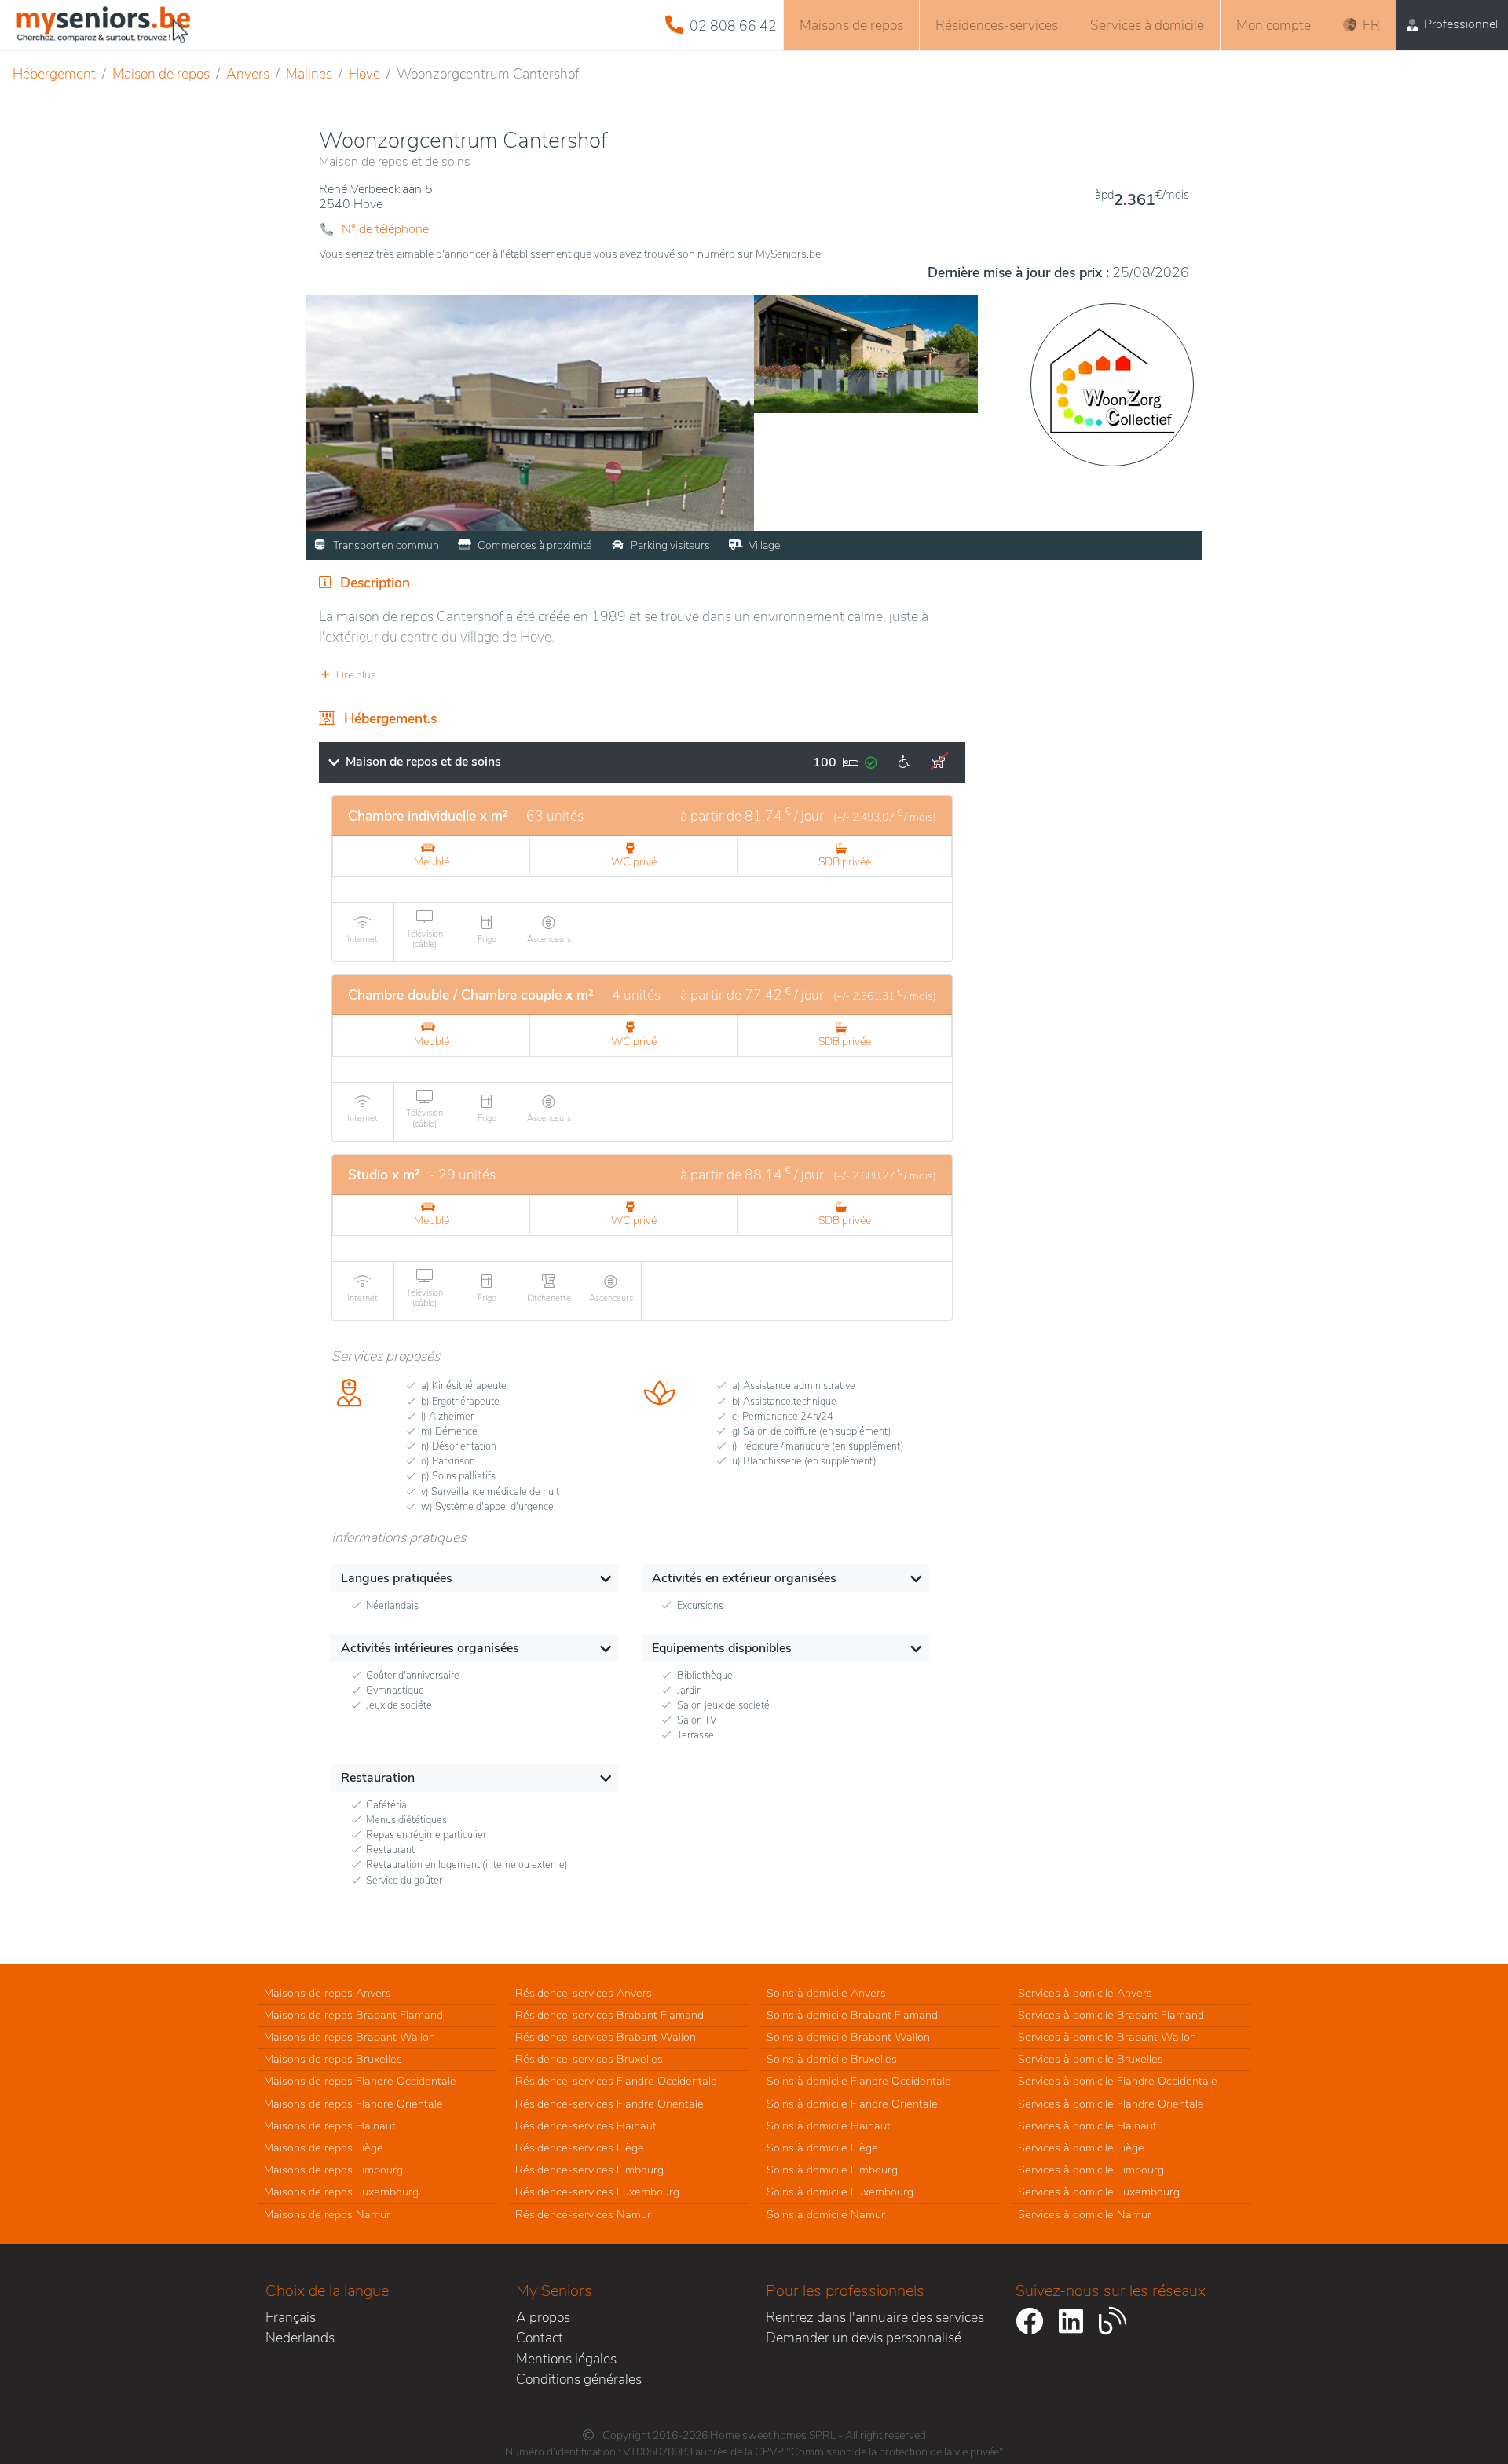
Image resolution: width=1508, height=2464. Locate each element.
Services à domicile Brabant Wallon (1107, 2037)
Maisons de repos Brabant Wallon (350, 2037)
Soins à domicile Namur (826, 2214)
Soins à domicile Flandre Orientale (852, 2104)
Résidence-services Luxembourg (597, 2192)
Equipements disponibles (722, 1648)
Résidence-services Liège (580, 2148)
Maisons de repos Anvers (328, 1993)
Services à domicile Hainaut (1087, 2126)
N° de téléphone (385, 229)
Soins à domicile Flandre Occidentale (859, 2081)
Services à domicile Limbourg (1091, 2170)
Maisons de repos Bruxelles (333, 2059)
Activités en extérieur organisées (744, 1578)
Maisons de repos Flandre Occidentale (360, 2081)
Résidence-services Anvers (584, 1993)
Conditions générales (579, 2379)
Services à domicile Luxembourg (1099, 2192)
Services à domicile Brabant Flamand (1111, 2015)
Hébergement (54, 74)
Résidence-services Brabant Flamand (609, 2015)
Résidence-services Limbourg (589, 2170)
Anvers (248, 74)
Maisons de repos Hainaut (330, 2126)
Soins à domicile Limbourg (832, 2170)
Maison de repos (161, 74)
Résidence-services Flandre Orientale (609, 2104)
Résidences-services (997, 25)
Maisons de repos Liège (324, 2148)
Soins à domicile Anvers (826, 1993)
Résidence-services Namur (583, 2214)
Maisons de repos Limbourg (333, 2170)
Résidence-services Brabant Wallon (606, 2037)
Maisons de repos (851, 25)
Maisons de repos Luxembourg (341, 2192)
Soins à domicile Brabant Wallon (848, 2037)
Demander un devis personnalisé (864, 2338)
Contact (540, 2338)
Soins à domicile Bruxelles (832, 2059)
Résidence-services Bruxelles (589, 2059)
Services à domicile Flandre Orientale (1111, 2104)
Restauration (378, 1778)
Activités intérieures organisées (430, 1648)
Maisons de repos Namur (327, 2214)
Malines (309, 74)
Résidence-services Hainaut (586, 2126)
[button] (642, 675)
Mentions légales (566, 2359)
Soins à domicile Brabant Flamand (852, 2015)
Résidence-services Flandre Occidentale (616, 2081)
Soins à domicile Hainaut (829, 2126)
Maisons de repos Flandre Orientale (353, 2104)
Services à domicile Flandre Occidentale (1118, 2081)
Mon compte (1274, 25)
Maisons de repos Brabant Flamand (353, 2015)
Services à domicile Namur (1085, 2214)
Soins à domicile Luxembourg (840, 2192)
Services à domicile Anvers (1085, 1993)
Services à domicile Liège (1081, 2148)
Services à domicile (1147, 25)
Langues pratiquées (397, 1578)
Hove (364, 74)
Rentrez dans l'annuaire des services (875, 2317)
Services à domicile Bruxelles (1091, 2059)
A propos (543, 2317)
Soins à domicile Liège (822, 2148)
